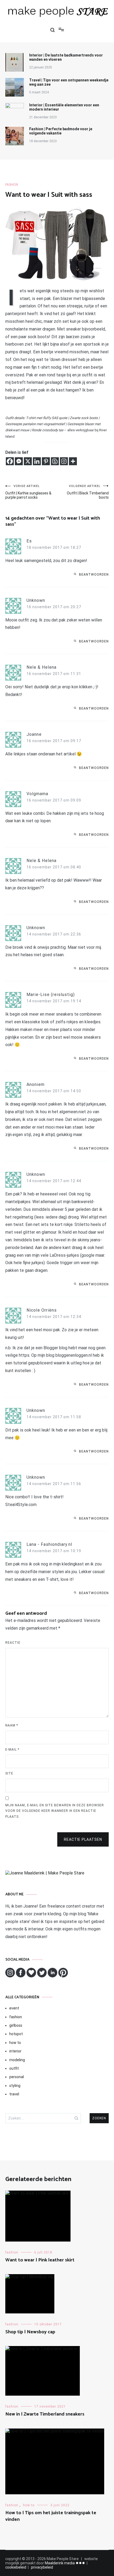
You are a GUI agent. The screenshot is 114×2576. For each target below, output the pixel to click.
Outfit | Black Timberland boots (88, 492)
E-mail (12, 1750)
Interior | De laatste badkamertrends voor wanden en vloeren (66, 57)
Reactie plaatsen (83, 1839)
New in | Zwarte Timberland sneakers (45, 2414)
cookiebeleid (16, 2567)
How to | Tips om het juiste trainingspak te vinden (51, 2516)
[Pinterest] (46, 461)
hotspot (16, 2034)
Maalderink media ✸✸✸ (65, 2563)
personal (17, 2077)
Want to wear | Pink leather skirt (40, 2260)
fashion (12, 185)
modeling (17, 2060)
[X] (28, 461)
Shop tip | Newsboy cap (30, 2332)
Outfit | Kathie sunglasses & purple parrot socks (28, 492)
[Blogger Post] (55, 461)
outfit (14, 2068)
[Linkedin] (37, 461)
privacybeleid (42, 2567)
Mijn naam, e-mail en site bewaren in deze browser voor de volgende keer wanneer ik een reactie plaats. (55, 1811)
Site (9, 1773)
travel (14, 2094)
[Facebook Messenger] (19, 461)
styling (15, 2086)
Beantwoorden (94, 575)
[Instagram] (64, 461)
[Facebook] (10, 461)
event (14, 2008)
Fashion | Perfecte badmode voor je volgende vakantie (61, 131)
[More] (73, 461)
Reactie (13, 1643)
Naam (12, 1725)
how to (15, 2043)
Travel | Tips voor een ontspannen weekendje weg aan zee (69, 82)
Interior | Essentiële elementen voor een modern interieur (64, 107)
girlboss (16, 2025)
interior (15, 2051)
